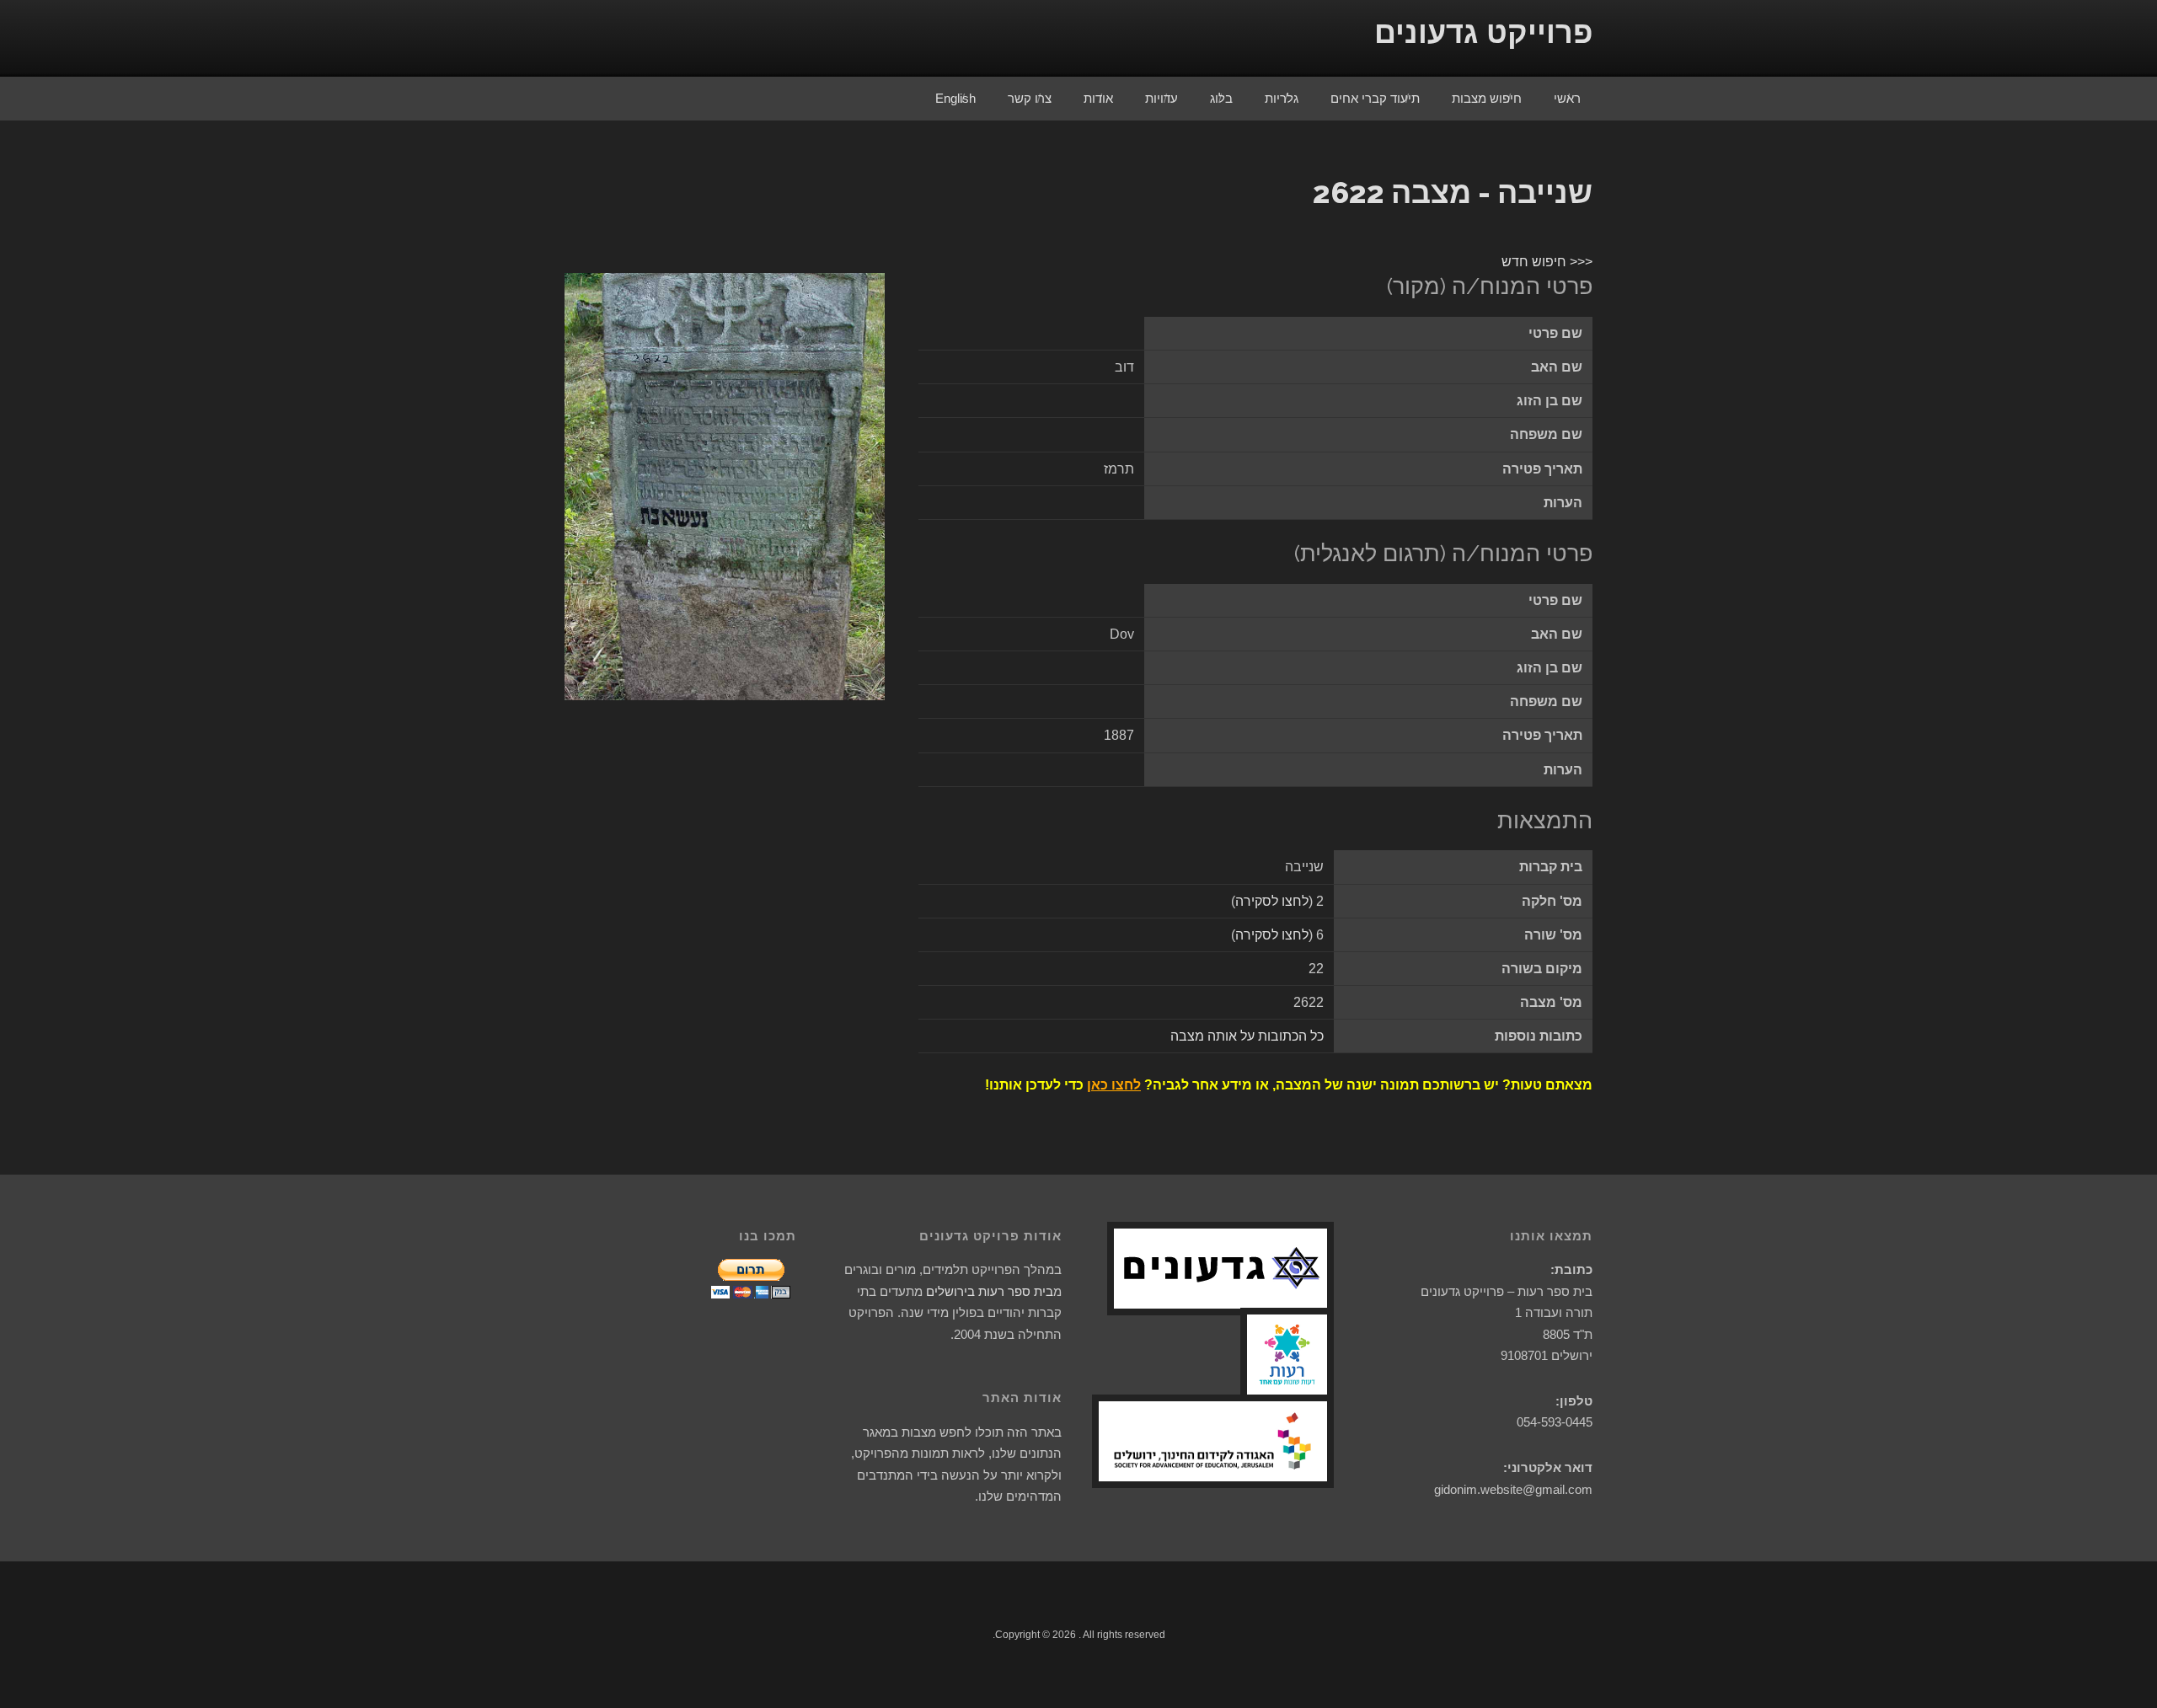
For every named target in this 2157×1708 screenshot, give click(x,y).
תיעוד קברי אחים (1375, 98)
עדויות (1161, 98)
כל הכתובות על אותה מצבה (1247, 1036)
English (955, 98)
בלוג (1221, 98)
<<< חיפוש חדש (1547, 262)
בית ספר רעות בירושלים (990, 1291)
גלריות (1282, 98)
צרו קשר (1030, 98)
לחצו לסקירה (1272, 901)
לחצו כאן (1114, 1085)
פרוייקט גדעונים (1483, 32)
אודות (1098, 98)
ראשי (1567, 98)
